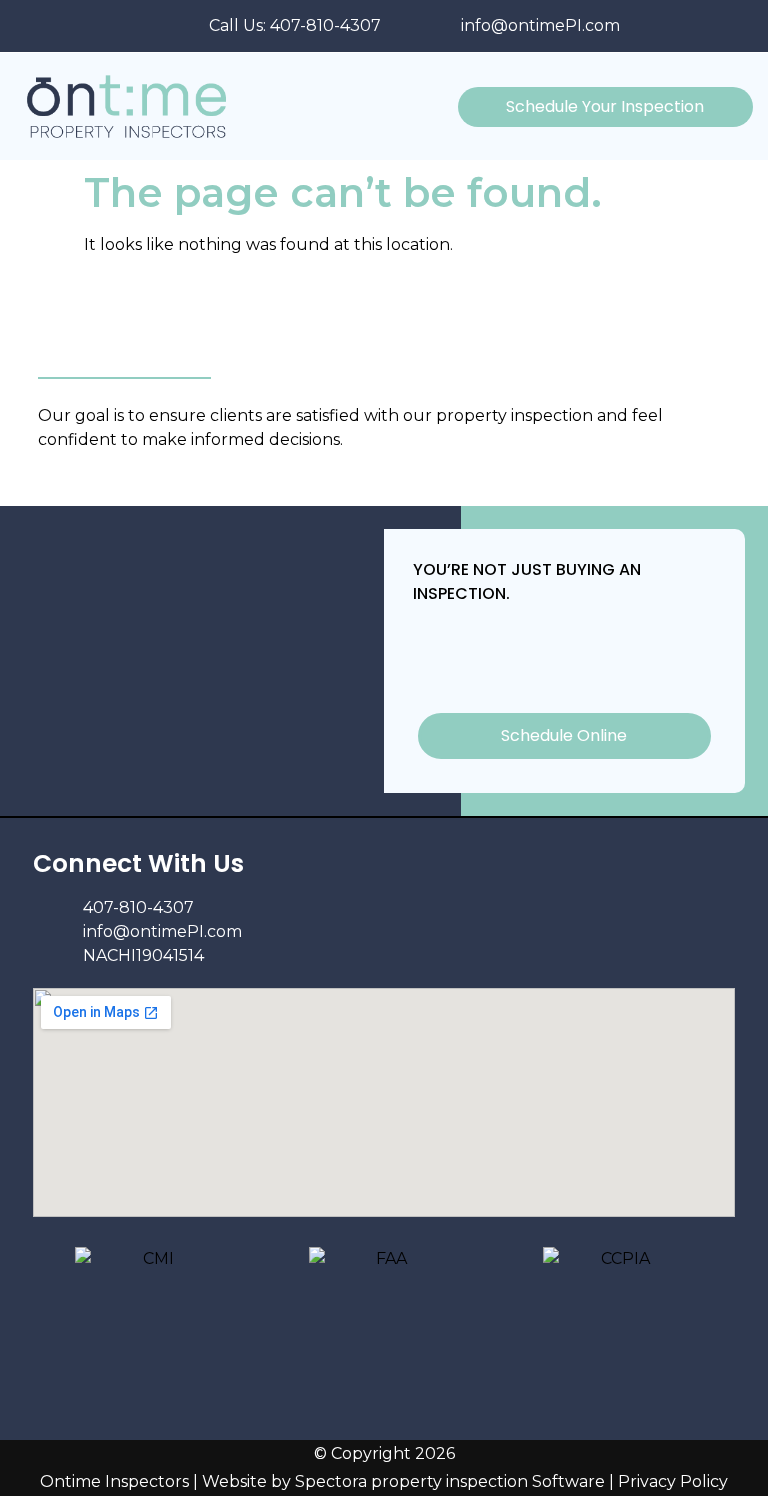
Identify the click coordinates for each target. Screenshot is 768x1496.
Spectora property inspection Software (450, 1481)
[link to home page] (144, 106)
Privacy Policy (673, 1481)
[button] (439, 106)
